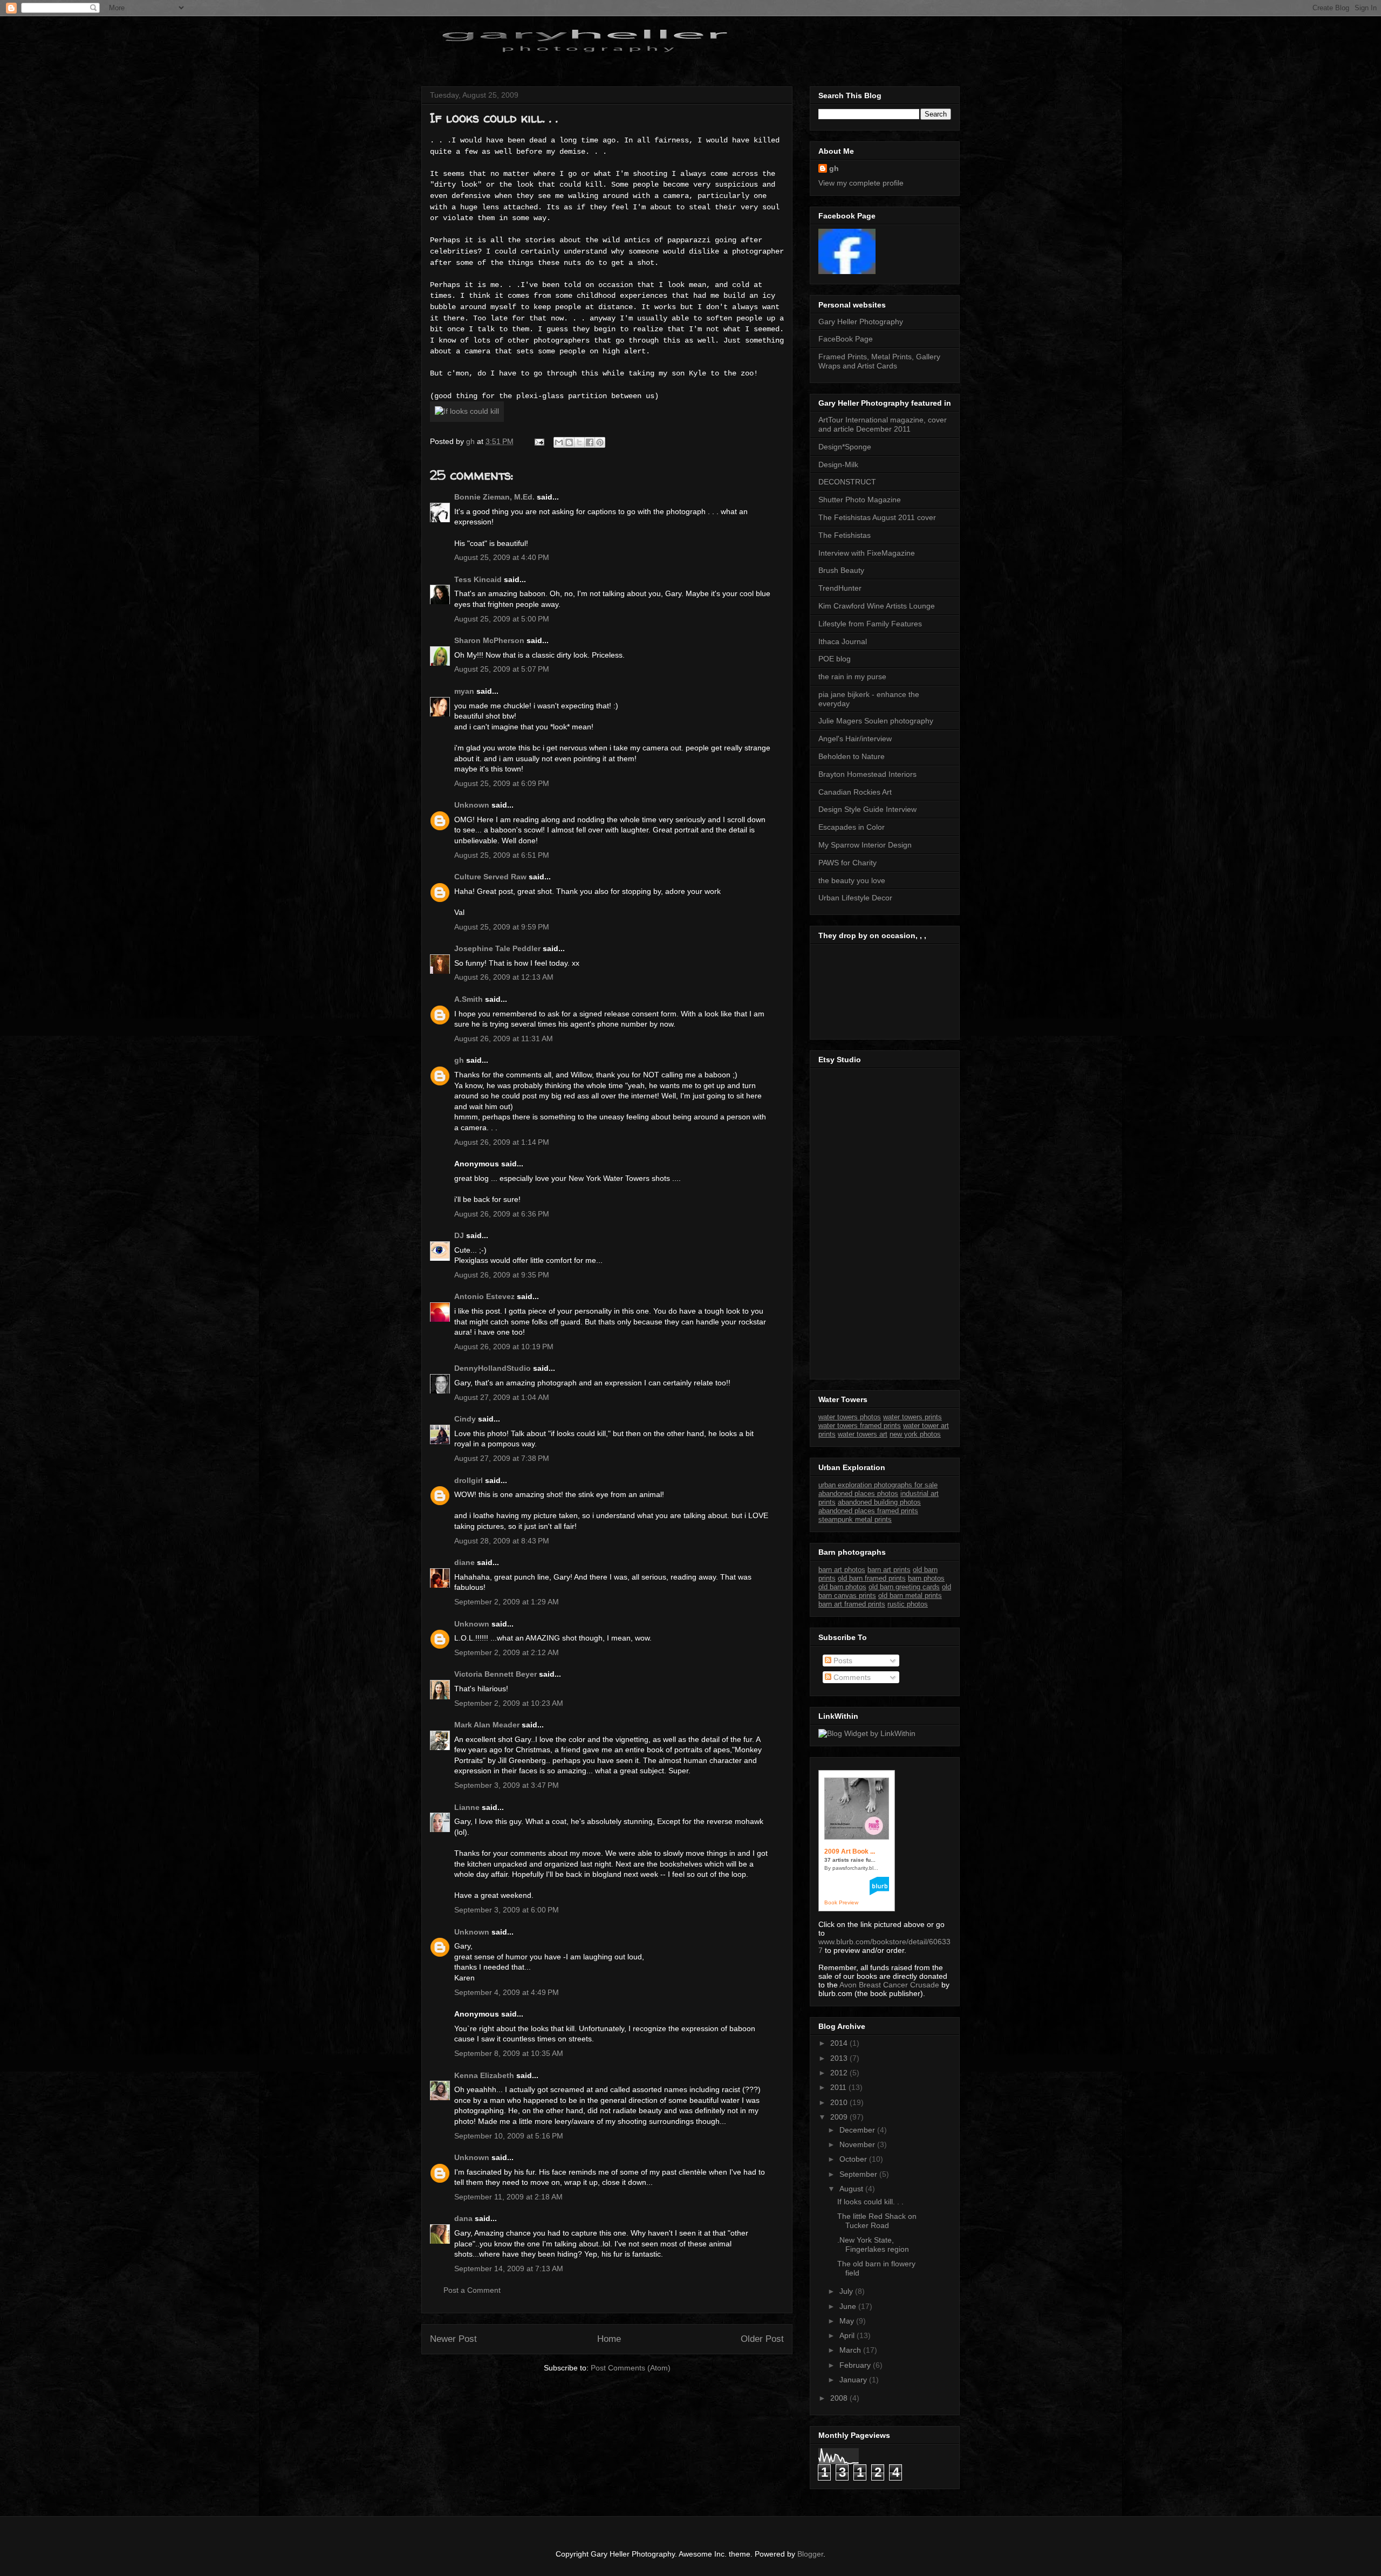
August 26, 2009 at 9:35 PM (502, 1275)
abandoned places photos (858, 1494)
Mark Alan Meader (487, 1725)
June (849, 2306)
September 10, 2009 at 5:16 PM (509, 2136)
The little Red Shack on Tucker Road (877, 2221)
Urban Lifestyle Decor (855, 898)
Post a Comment (472, 2290)
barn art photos (842, 1570)
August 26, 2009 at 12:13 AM (504, 977)
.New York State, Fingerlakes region (873, 2244)
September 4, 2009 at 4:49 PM (507, 1992)
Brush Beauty (841, 570)
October (854, 2159)
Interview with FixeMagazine (867, 553)
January (854, 2380)
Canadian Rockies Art (855, 792)
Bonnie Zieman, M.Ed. (494, 497)
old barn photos (842, 1587)
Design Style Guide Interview (867, 809)
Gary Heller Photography (861, 322)
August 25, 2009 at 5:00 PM (502, 619)
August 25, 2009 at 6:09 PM (502, 783)
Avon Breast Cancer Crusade (889, 1985)
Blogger (810, 2554)
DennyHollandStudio (493, 1368)
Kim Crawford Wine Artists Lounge (877, 606)
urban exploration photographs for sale (878, 1485)
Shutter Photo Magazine (860, 500)
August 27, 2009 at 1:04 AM (502, 1397)
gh (459, 1060)
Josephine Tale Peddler (497, 948)
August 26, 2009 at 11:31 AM (504, 1038)
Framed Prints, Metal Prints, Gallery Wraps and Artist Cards (879, 361)
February (856, 2365)
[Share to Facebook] (590, 442)
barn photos (926, 1578)
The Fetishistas (845, 535)
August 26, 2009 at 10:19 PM (504, 1347)
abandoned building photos (879, 1502)
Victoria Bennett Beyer (495, 1674)
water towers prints (912, 1417)
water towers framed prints (860, 1426)
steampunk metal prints (855, 1519)
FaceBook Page (846, 339)
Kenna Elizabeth (484, 2075)
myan (464, 691)
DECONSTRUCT (847, 482)
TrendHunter (840, 588)
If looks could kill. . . (870, 2202)
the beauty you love (852, 880)
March (851, 2350)
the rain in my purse (852, 677)
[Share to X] (579, 442)
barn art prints (889, 1570)
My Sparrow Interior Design (865, 845)
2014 (840, 2043)
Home (609, 2339)
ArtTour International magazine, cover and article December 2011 (883, 424)
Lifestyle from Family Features (870, 624)
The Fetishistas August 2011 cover (877, 517)
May (848, 2321)
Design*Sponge (845, 447)
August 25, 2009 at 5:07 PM (502, 669)
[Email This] (559, 442)
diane (464, 1562)
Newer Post (453, 2339)
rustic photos (908, 1604)
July (847, 2291)
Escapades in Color (852, 827)
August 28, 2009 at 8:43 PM (502, 1541)
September (859, 2174)
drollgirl (469, 1480)
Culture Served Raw (490, 877)
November (858, 2144)
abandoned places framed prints (868, 1511)
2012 (840, 2073)
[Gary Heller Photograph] (847, 271)
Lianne (467, 1807)
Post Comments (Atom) (631, 2368)
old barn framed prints (872, 1578)
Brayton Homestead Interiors (867, 774)
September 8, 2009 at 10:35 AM (509, 2053)
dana (463, 2218)
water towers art (863, 1434)
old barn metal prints (910, 1596)
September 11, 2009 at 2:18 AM (508, 2197)
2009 (840, 2117)
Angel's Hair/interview (855, 739)
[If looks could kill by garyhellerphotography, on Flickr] (467, 411)
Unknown (472, 805)
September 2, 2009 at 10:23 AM (509, 1703)
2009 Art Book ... (850, 1851)
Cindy (465, 1419)
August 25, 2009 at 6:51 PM (502, 855)
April (848, 2335)
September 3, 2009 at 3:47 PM (507, 1785)
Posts (842, 1661)
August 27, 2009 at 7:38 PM (502, 1458)
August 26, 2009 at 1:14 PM (502, 1142)
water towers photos (850, 1417)
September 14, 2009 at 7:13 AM (509, 2268)
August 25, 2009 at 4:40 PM (502, 557)
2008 (840, 2398)
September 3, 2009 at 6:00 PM (507, 1910)
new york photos (915, 1434)
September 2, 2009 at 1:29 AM (507, 1602)
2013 (840, 2058)
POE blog (835, 659)
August (852, 2189)
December (858, 2130)
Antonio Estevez (484, 1296)
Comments (851, 1677)
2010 (840, 2102)
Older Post (762, 2339)
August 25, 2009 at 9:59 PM (502, 927)
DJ (459, 1235)
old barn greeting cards (904, 1587)
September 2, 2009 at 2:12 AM (507, 1652)
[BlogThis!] (569, 442)
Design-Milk (838, 464)
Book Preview (841, 1902)
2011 (839, 2087)
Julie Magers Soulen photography (876, 721)
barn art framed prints (852, 1604)
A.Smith (469, 999)
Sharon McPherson (489, 640)
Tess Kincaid (478, 579)
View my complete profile (861, 183)
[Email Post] (539, 441)
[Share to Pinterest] (600, 442)
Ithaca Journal (843, 641)
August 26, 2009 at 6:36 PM (502, 1214)
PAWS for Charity (847, 863)
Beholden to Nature (852, 756)
